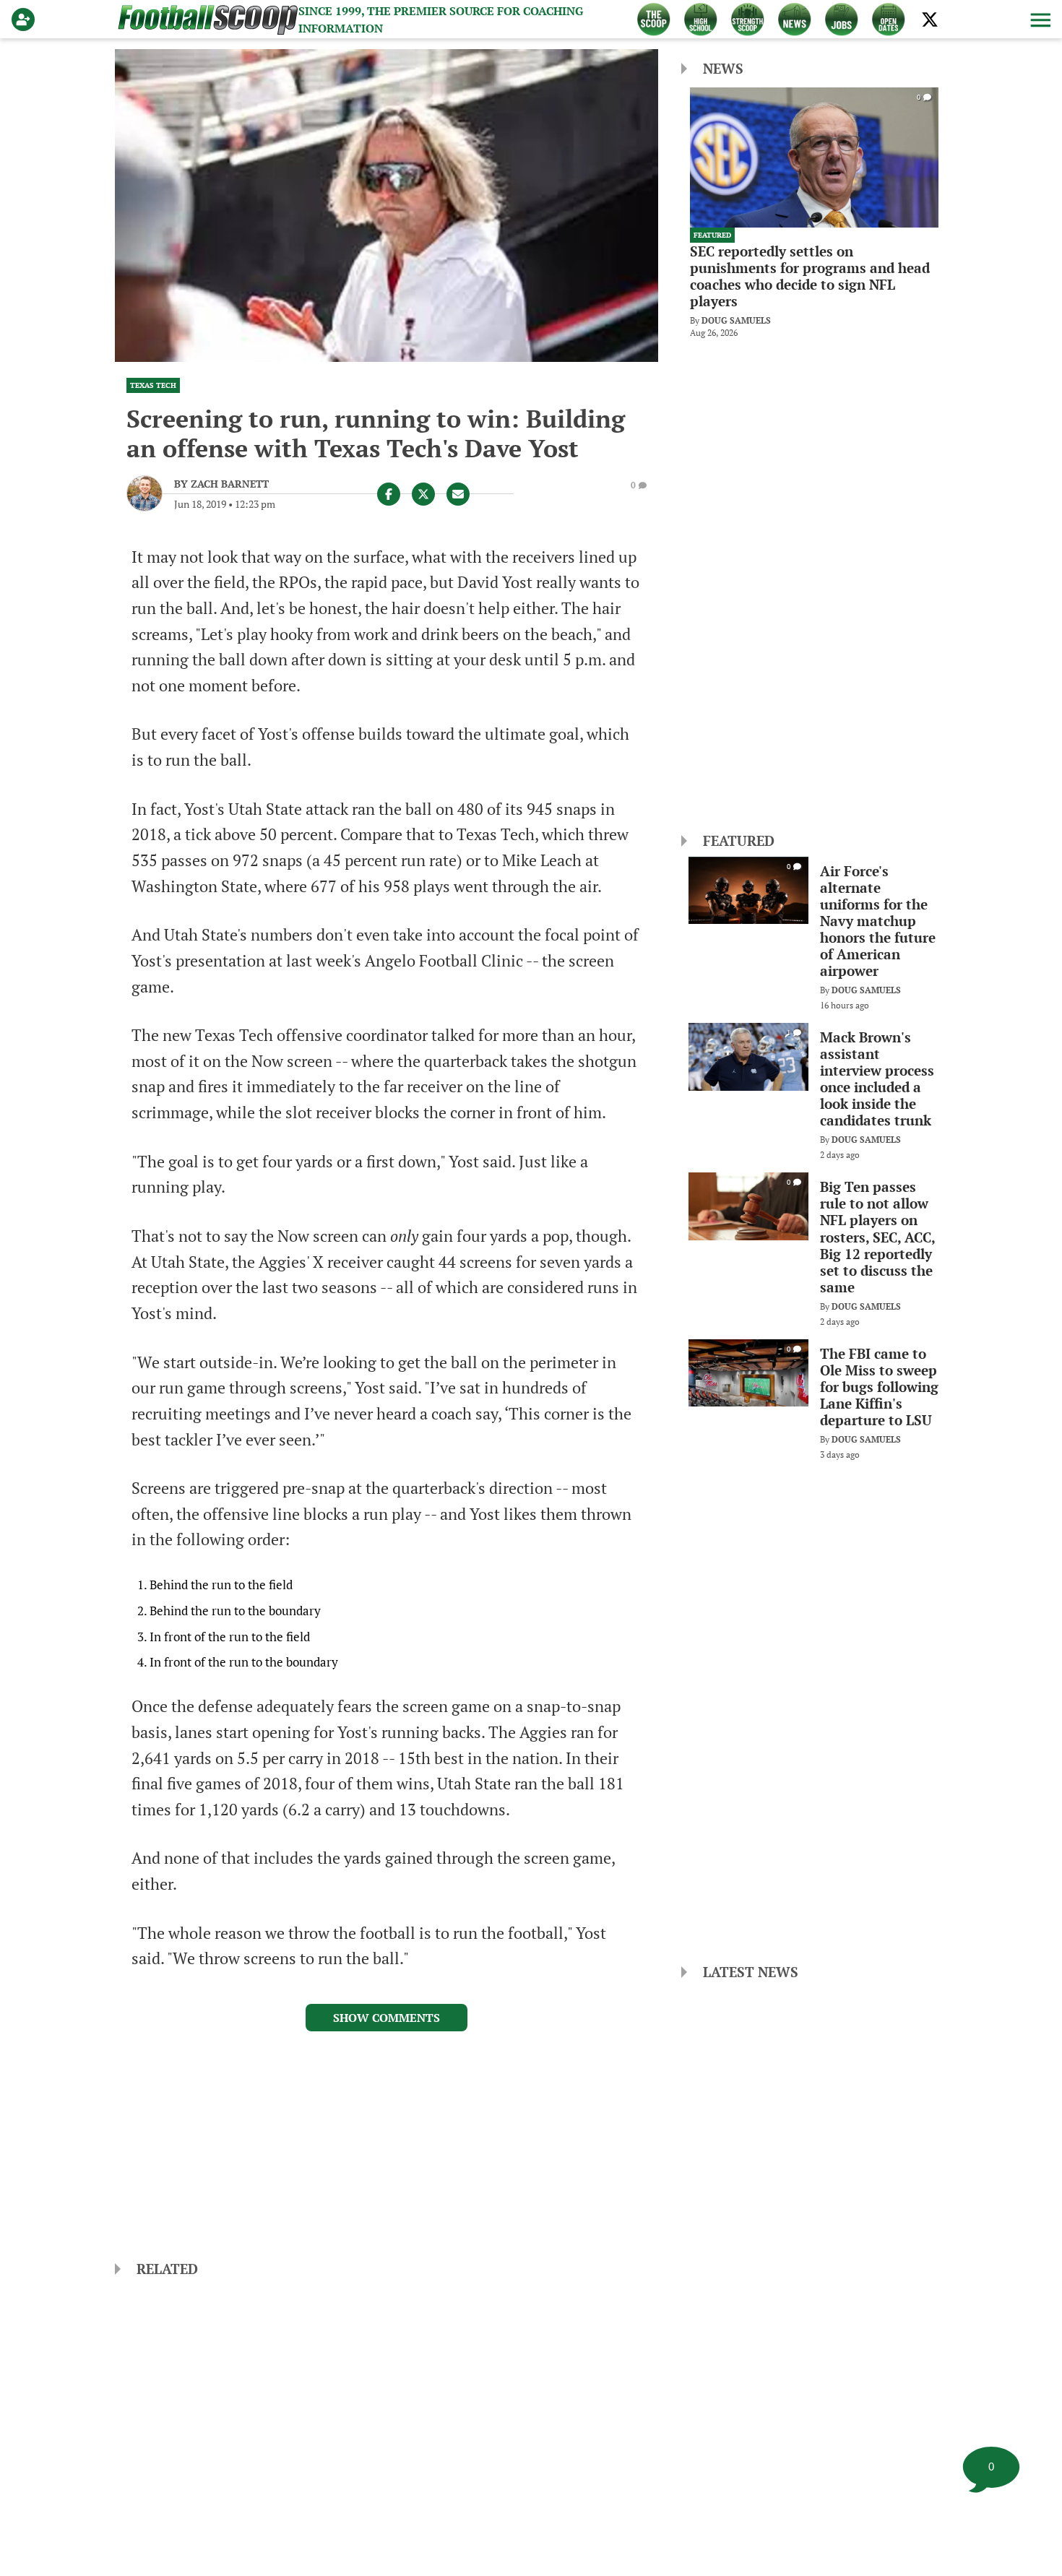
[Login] (26, 20)
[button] (1039, 20)
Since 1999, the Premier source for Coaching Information (441, 20)
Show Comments (387, 2018)
